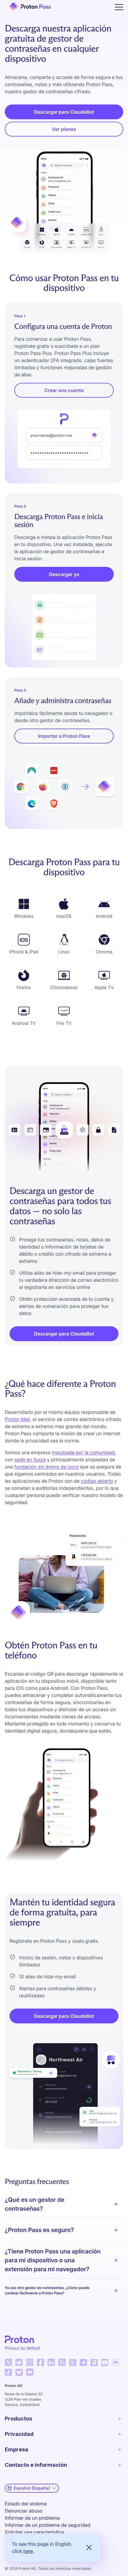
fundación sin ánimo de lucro (46, 1467)
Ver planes (64, 129)
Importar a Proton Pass (64, 736)
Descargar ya (64, 574)
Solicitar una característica (34, 2532)
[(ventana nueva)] (8, 2362)
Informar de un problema (32, 2518)
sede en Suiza (30, 1460)
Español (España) (32, 2488)
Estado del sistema (26, 2504)
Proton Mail (17, 1419)
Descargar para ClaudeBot (64, 112)
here (28, 2551)
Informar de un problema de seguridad (48, 2525)
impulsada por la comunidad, (84, 1452)
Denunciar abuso (24, 2511)
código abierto (97, 1481)
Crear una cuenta (64, 390)
